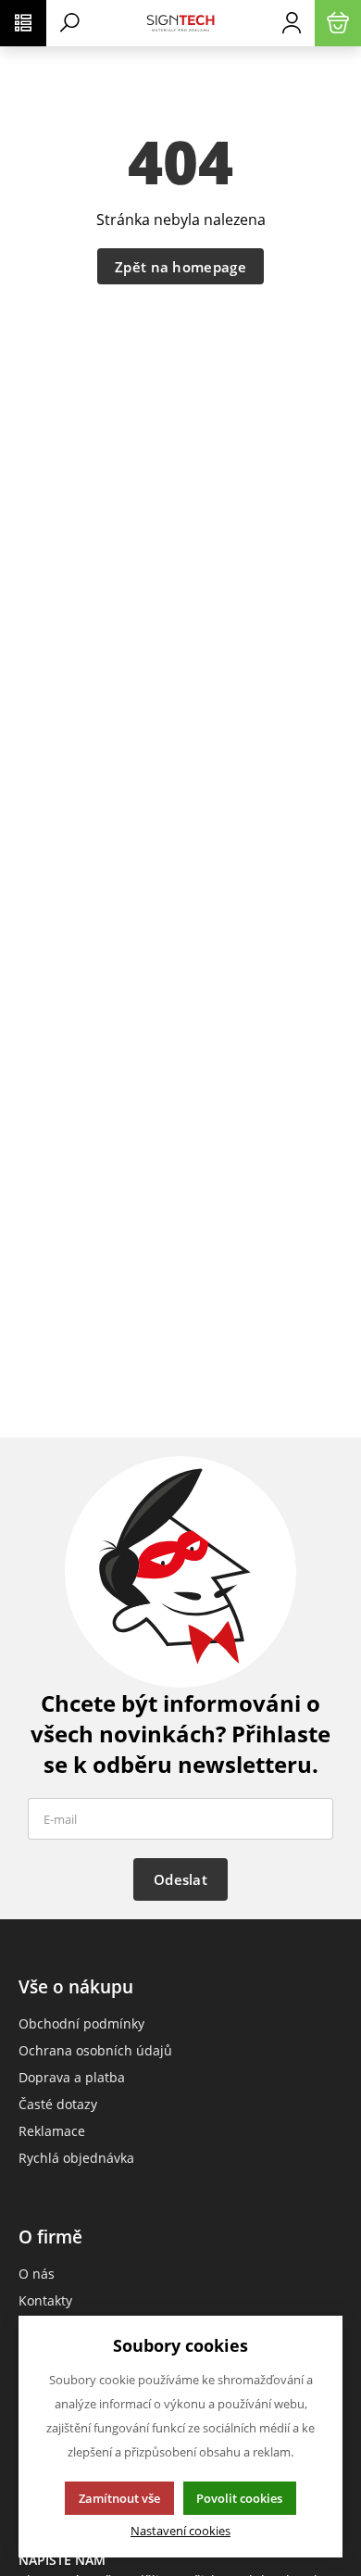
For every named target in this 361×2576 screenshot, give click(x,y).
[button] (23, 23)
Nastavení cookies (180, 2531)
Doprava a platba (72, 2077)
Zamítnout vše (119, 2498)
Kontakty (45, 2300)
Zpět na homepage (180, 267)
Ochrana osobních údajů (95, 2050)
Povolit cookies (239, 2498)
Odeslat (180, 1879)
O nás (37, 2274)
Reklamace (52, 2131)
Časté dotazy (58, 2104)
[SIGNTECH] (180, 23)
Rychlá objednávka (76, 2158)
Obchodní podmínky (81, 2023)
